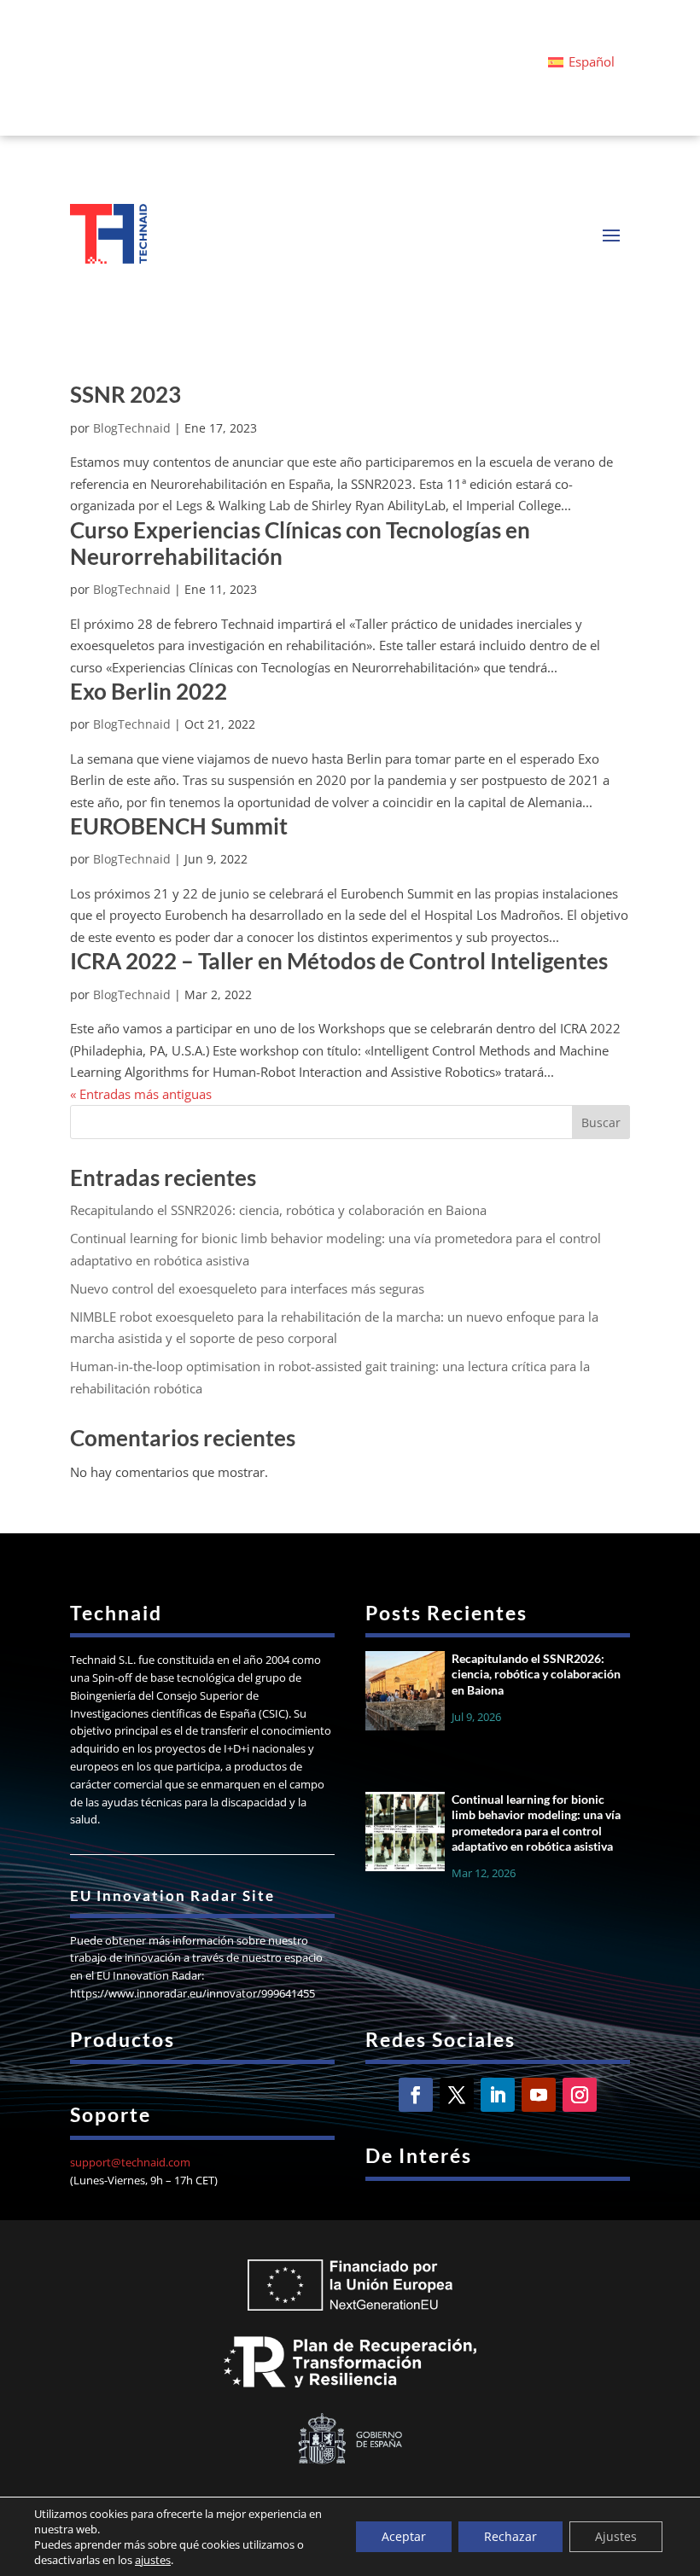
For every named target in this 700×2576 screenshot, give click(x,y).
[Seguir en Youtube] (539, 2095)
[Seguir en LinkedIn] (498, 2095)
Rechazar (510, 2536)
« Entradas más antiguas (141, 1094)
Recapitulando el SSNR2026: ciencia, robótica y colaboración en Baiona (278, 1210)
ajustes (153, 2560)
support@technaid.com (130, 2162)
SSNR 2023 (125, 394)
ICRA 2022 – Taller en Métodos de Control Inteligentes (339, 961)
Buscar (601, 1122)
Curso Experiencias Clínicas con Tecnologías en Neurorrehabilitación (300, 543)
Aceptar (404, 2536)
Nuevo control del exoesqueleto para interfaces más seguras (247, 1288)
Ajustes (616, 2536)
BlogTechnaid (132, 428)
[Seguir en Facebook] (416, 2095)
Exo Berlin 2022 (149, 691)
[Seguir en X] (457, 2095)
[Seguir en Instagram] (580, 2095)
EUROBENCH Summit (179, 826)
